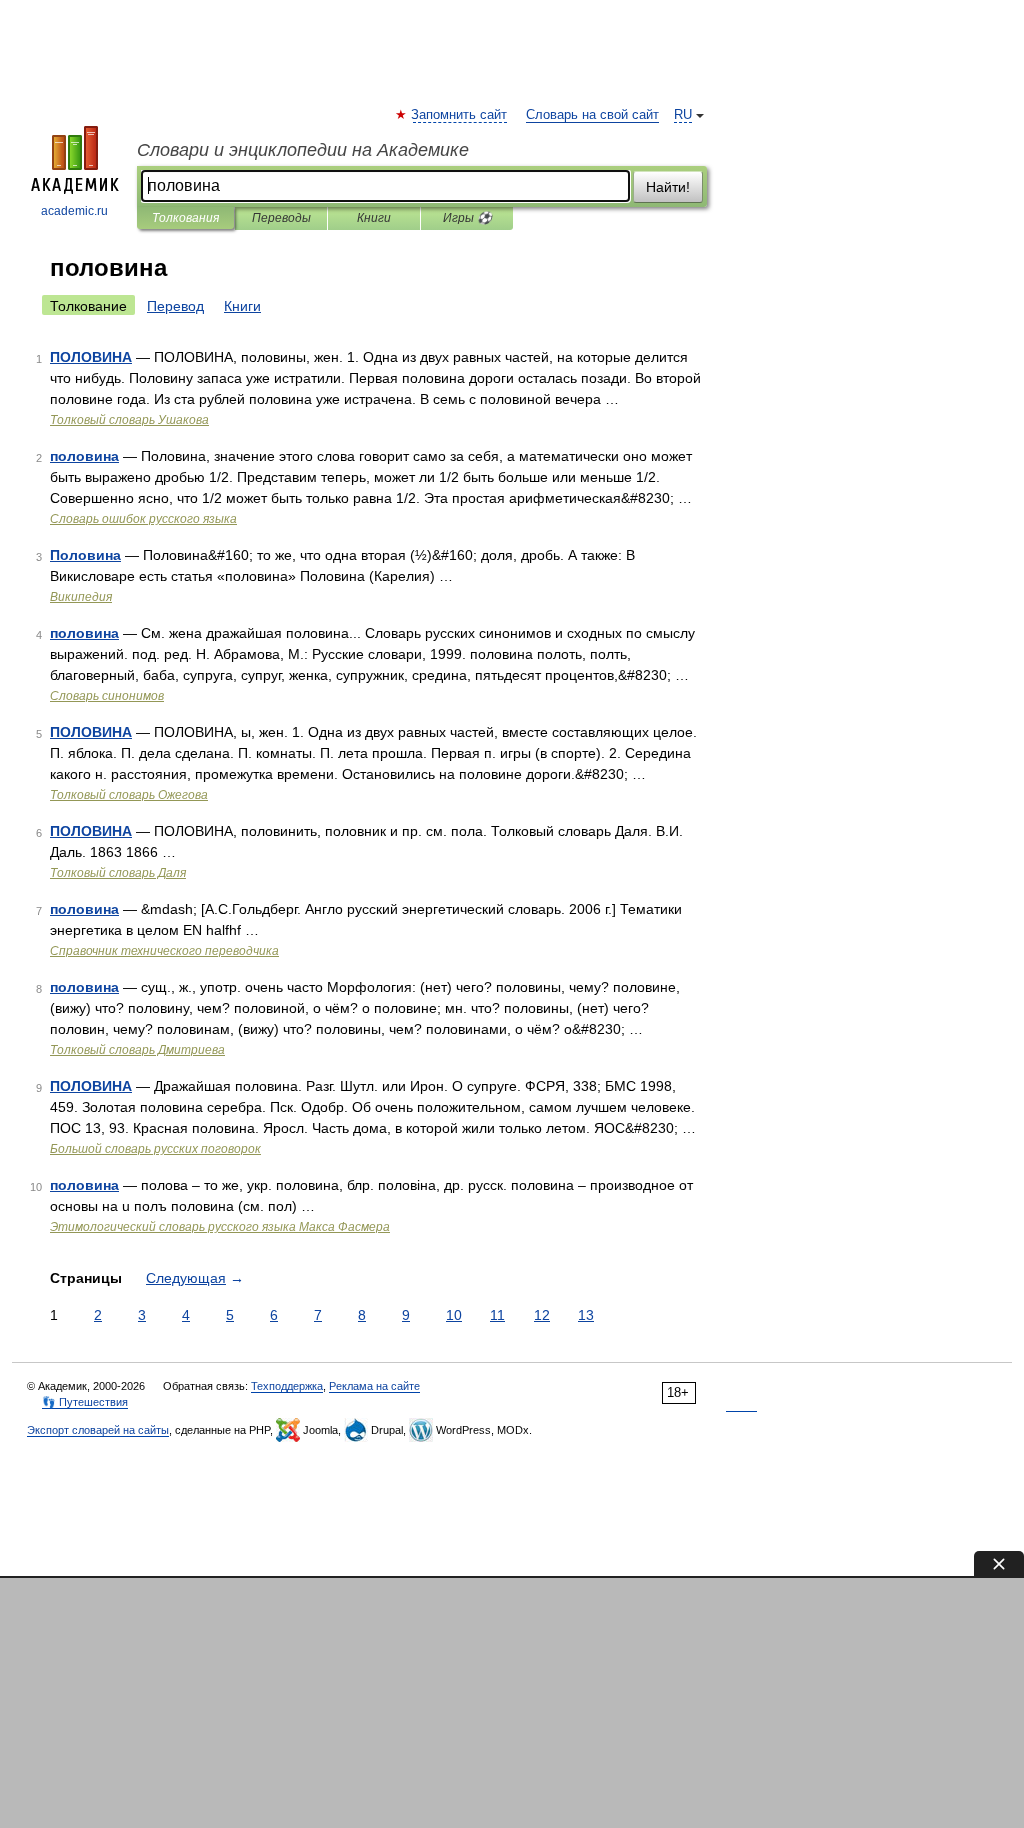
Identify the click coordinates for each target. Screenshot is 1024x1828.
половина (84, 456)
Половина (85, 555)
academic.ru (74, 211)
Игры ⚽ (467, 218)
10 (454, 1315)
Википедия (81, 597)
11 (497, 1315)
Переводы (281, 218)
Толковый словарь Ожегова (129, 795)
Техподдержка (287, 1386)
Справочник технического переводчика (164, 951)
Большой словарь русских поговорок (155, 1149)
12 (542, 1315)
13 (586, 1315)
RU (683, 115)
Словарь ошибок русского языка (143, 519)
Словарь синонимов (107, 696)
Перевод (175, 306)
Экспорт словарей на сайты (98, 1430)
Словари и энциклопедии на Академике (303, 150)
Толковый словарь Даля (118, 873)
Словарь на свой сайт (592, 115)
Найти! (668, 187)
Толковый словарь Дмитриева (137, 1050)
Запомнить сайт (460, 115)
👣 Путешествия (85, 1402)
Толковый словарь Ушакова (129, 420)
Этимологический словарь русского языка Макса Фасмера (220, 1227)
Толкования (185, 218)
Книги (374, 218)
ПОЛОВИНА (91, 357)
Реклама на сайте (374, 1386)
